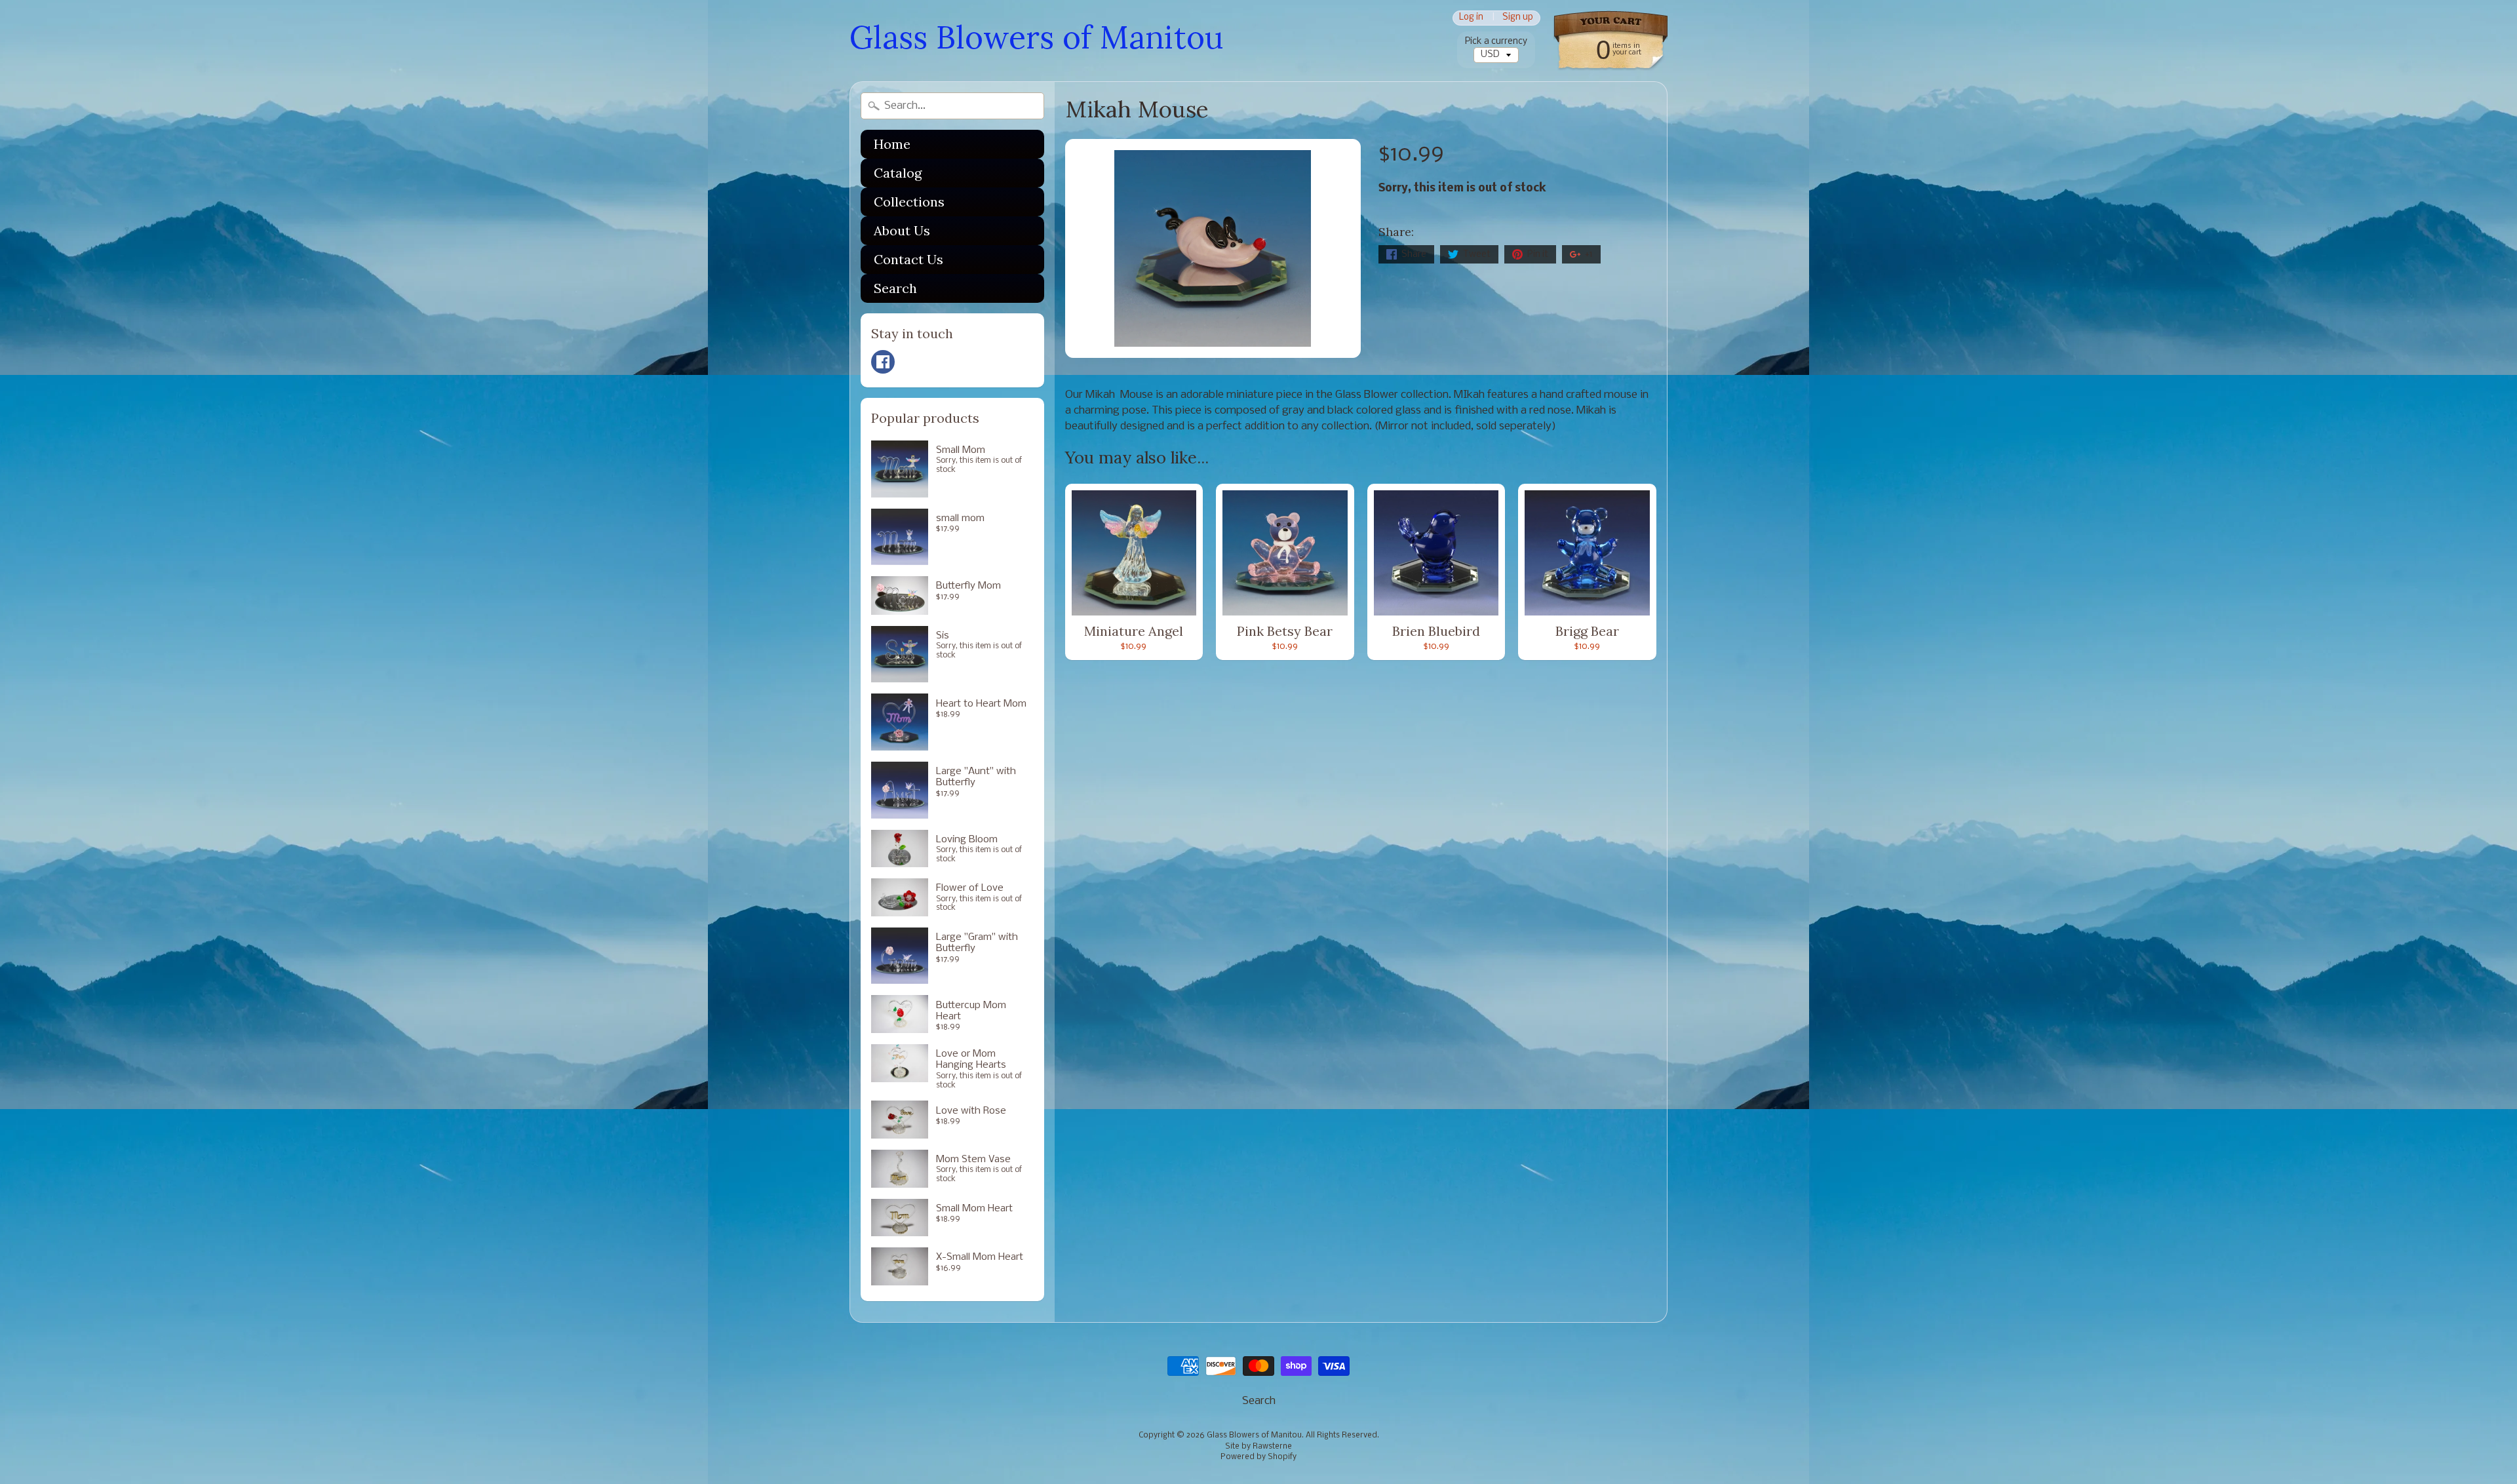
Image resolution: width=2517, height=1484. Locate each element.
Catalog (898, 173)
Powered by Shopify (1258, 1457)
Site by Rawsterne (1258, 1447)
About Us (902, 230)
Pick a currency (1496, 42)
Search (895, 288)
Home (892, 144)
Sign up (1518, 18)
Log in (1471, 18)
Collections (909, 202)
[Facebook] (883, 362)
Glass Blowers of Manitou (1036, 37)
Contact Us (908, 259)
